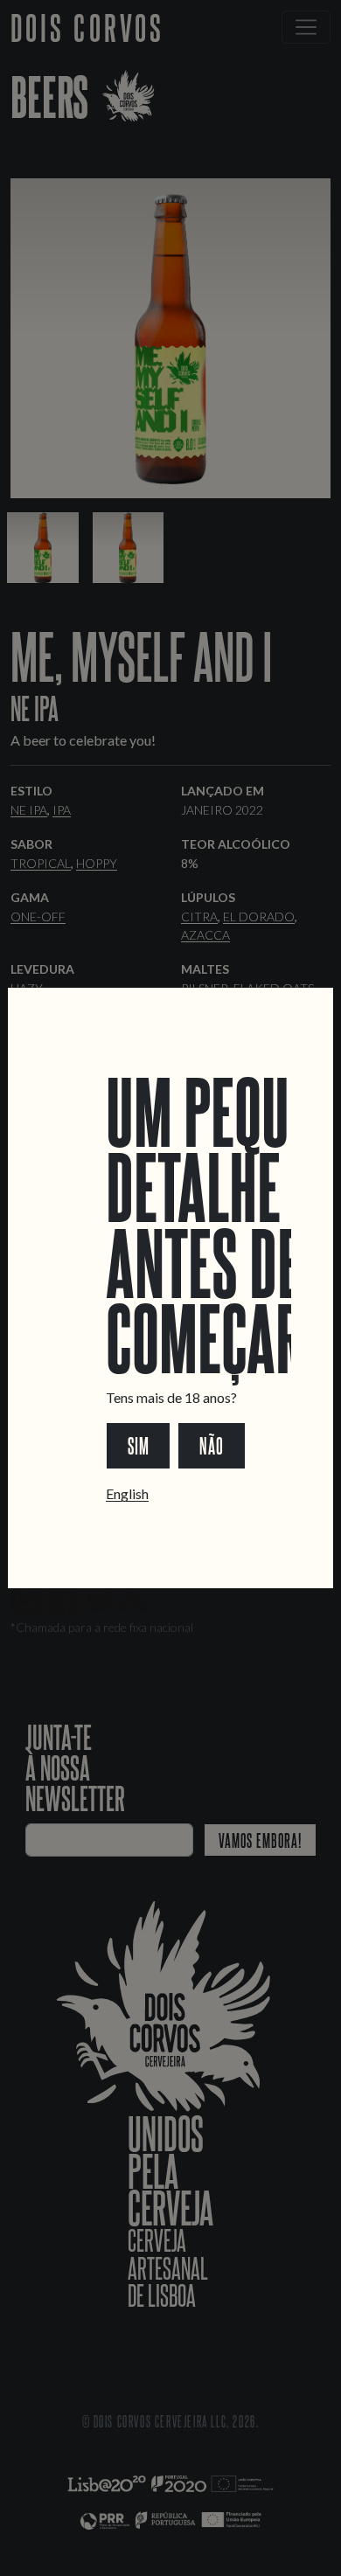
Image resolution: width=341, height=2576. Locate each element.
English (127, 1493)
